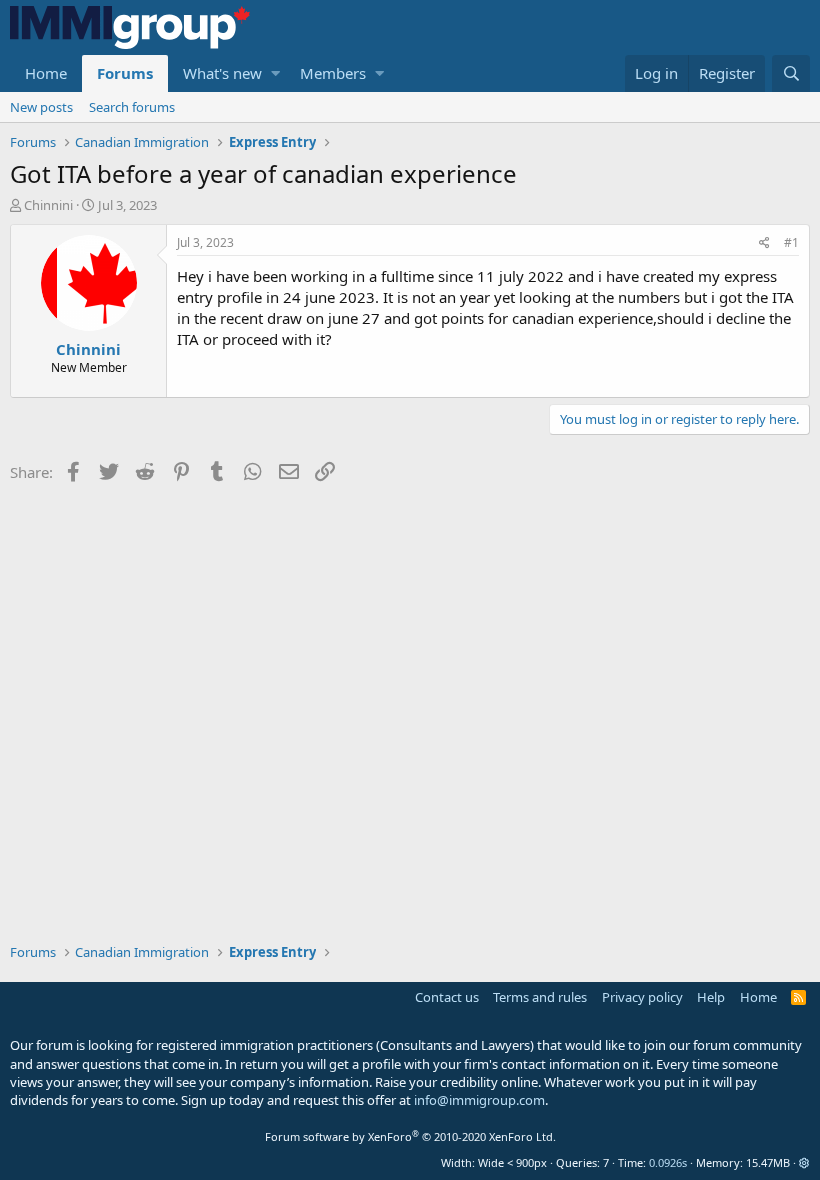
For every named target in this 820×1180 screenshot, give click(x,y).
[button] (275, 73)
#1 (791, 242)
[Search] (791, 73)
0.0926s (668, 1162)
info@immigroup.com (479, 1100)
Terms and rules (540, 997)
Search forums (132, 107)
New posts (41, 107)
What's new (222, 73)
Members (333, 73)
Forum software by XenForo (410, 1136)
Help (711, 997)
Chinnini (48, 205)
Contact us (447, 997)
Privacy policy (642, 997)
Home (46, 73)
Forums (125, 73)
